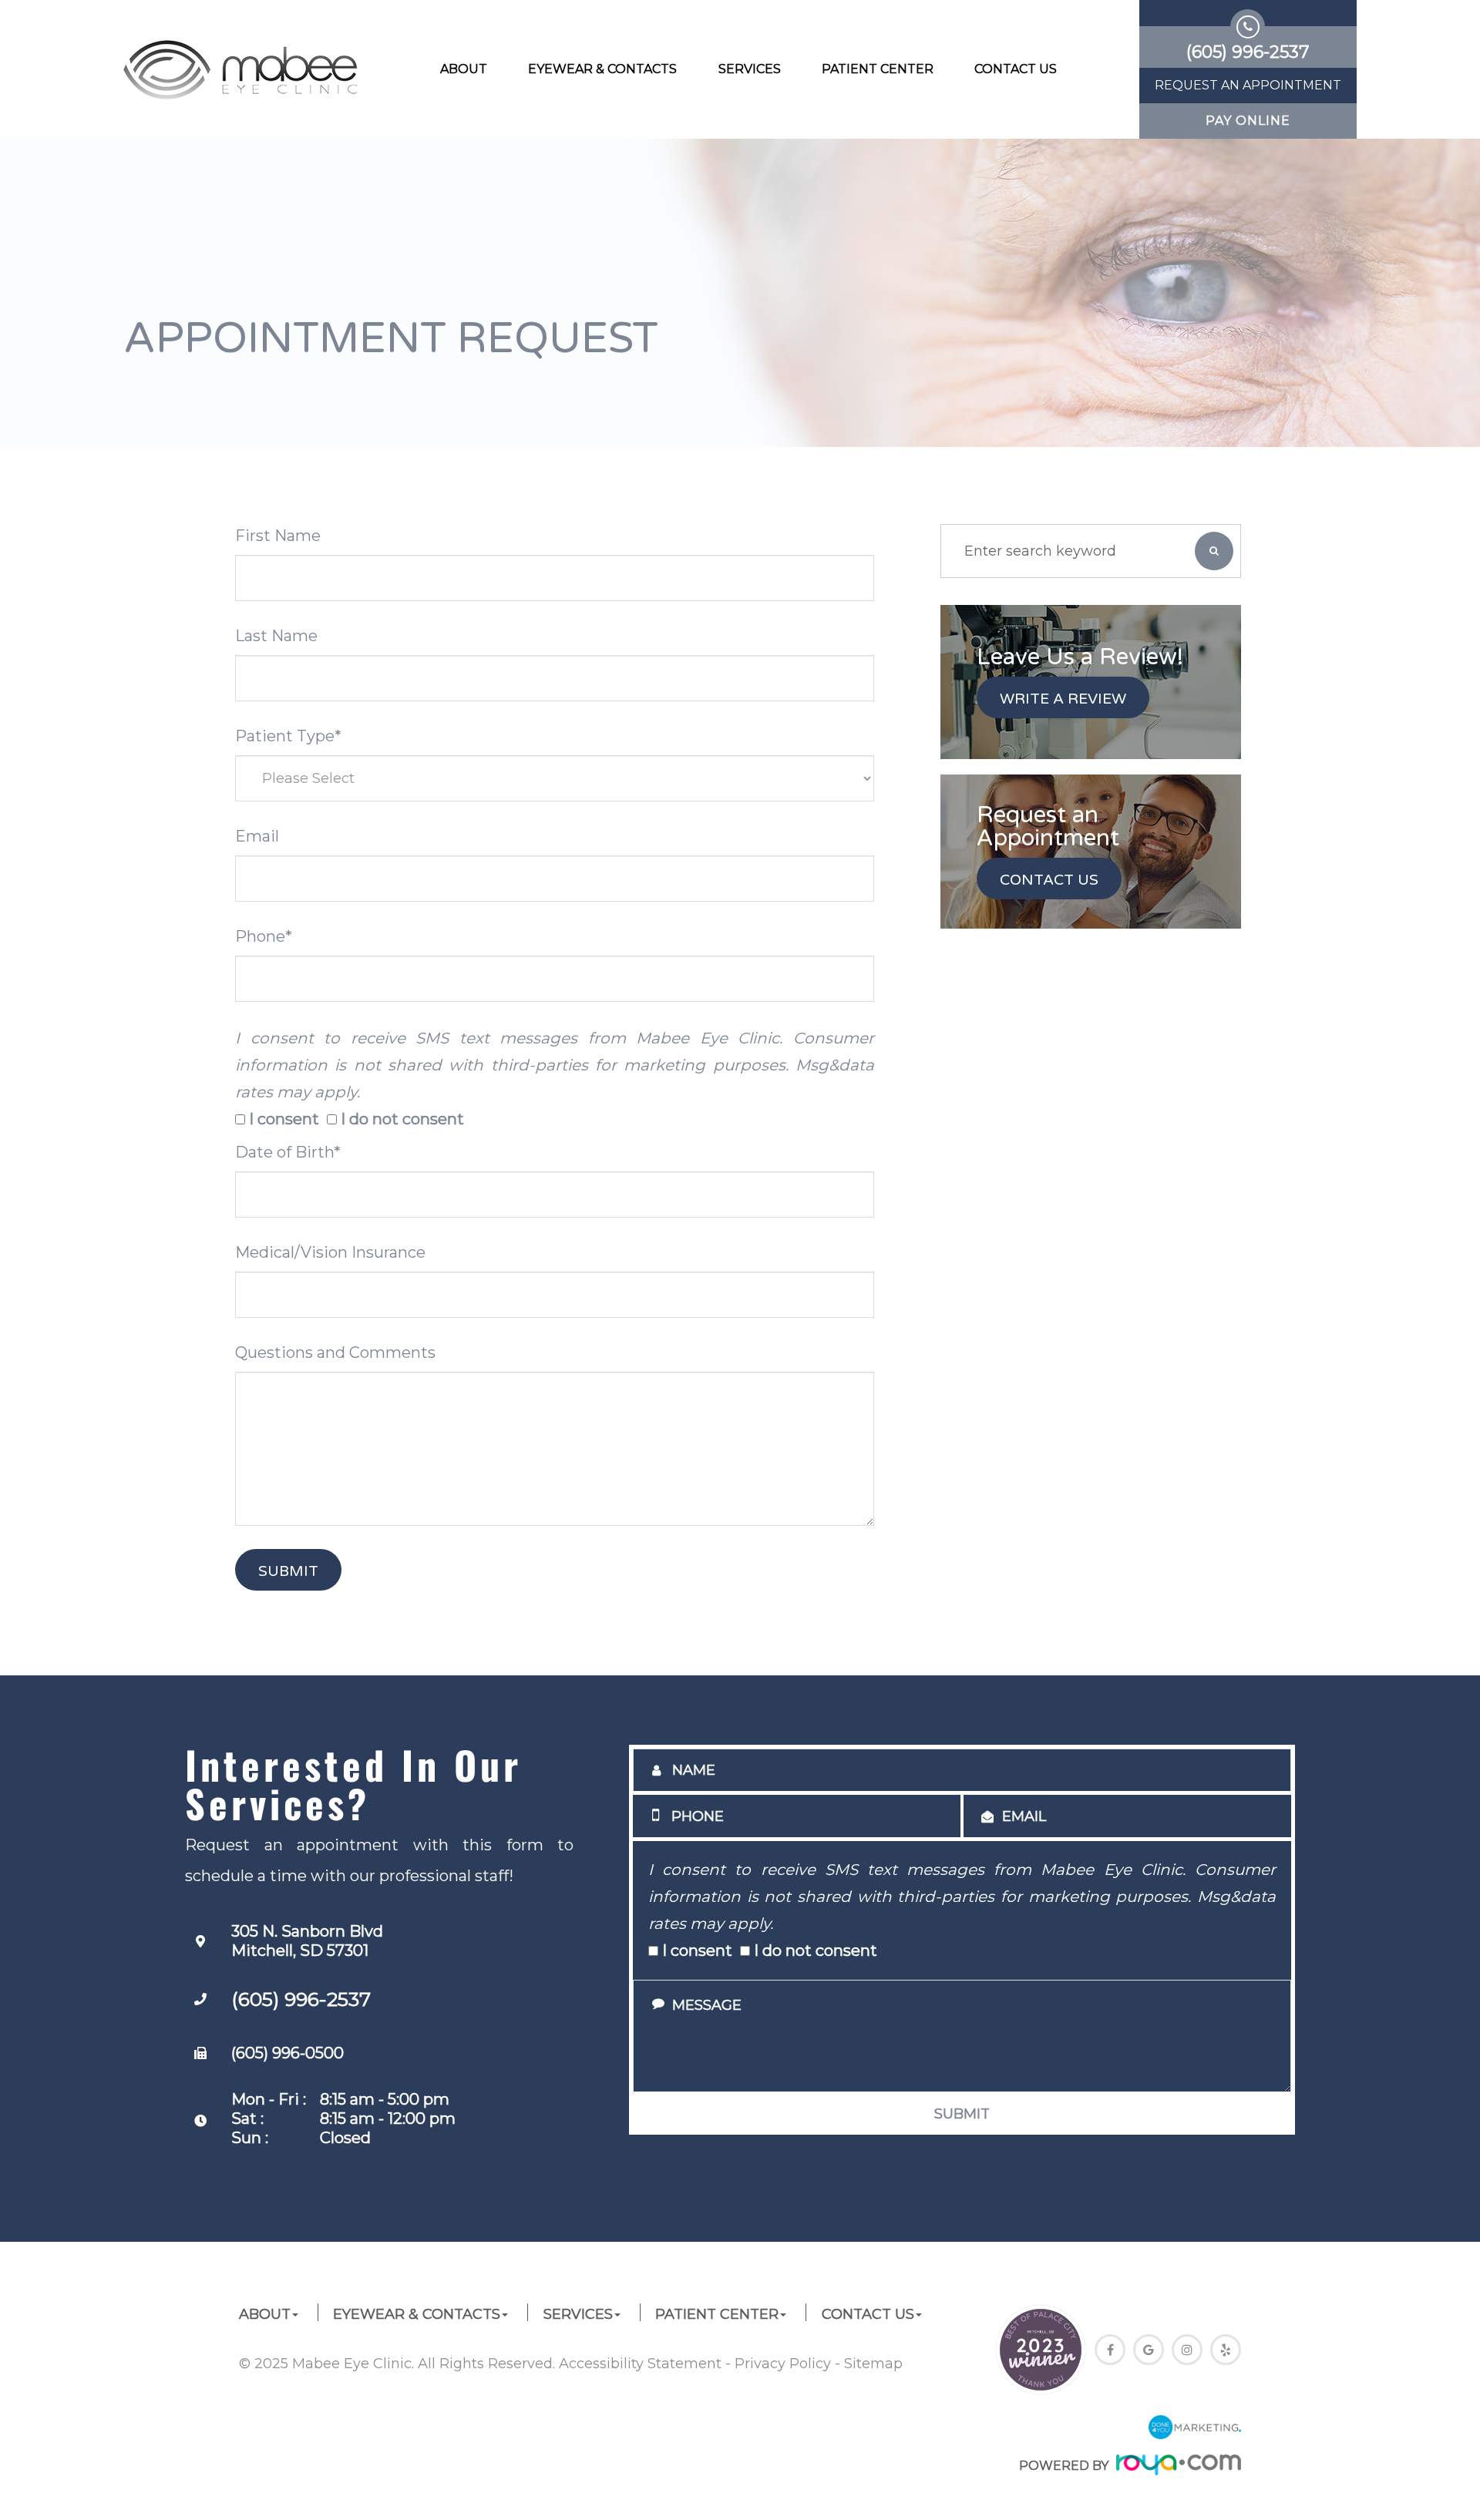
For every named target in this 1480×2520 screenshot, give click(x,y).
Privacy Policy (783, 2364)
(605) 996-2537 (301, 1999)
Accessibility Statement (640, 2364)
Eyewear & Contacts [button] (602, 69)
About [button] (464, 69)
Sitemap (873, 2364)
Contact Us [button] (1016, 69)
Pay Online (1248, 121)
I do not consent (402, 1119)
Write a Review (1063, 699)
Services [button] (750, 69)
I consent (284, 1119)
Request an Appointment (1248, 86)
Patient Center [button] (878, 69)
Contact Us (1049, 880)
